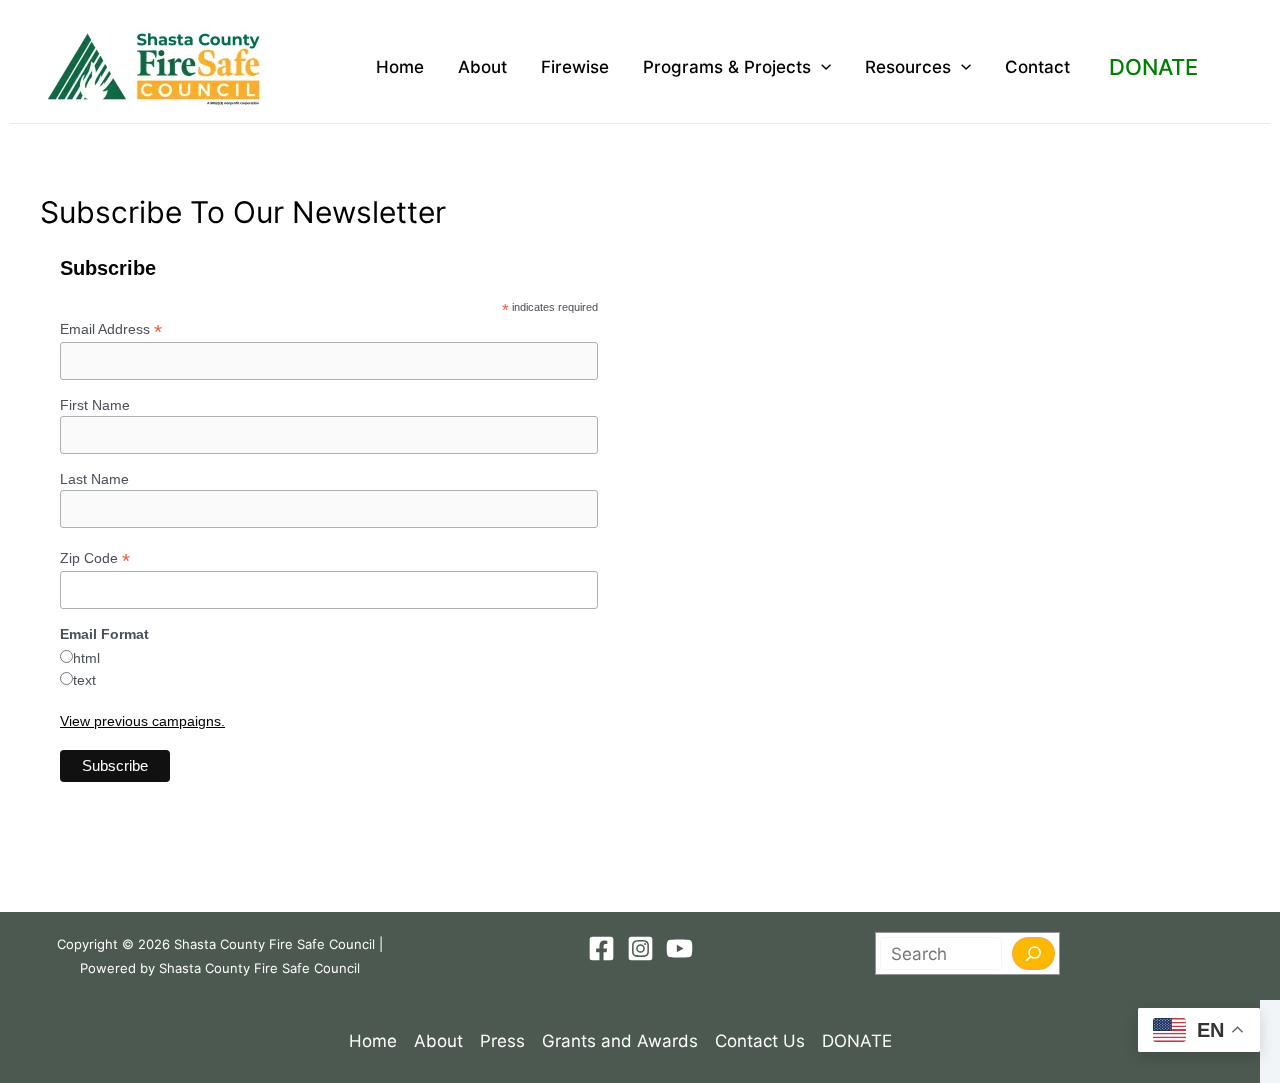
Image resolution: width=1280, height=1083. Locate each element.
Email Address (111, 329)
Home (400, 67)
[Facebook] (601, 948)
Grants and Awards (620, 1041)
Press (502, 1041)
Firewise (575, 67)
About (482, 67)
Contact (1037, 67)
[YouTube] (679, 948)
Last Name (94, 479)
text (84, 680)
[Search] (1033, 953)
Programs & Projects (727, 67)
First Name (95, 405)
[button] (821, 67)
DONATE (1153, 67)
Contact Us (760, 1041)
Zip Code (95, 558)
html (86, 658)
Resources (908, 67)
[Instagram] (640, 948)
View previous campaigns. (142, 721)
